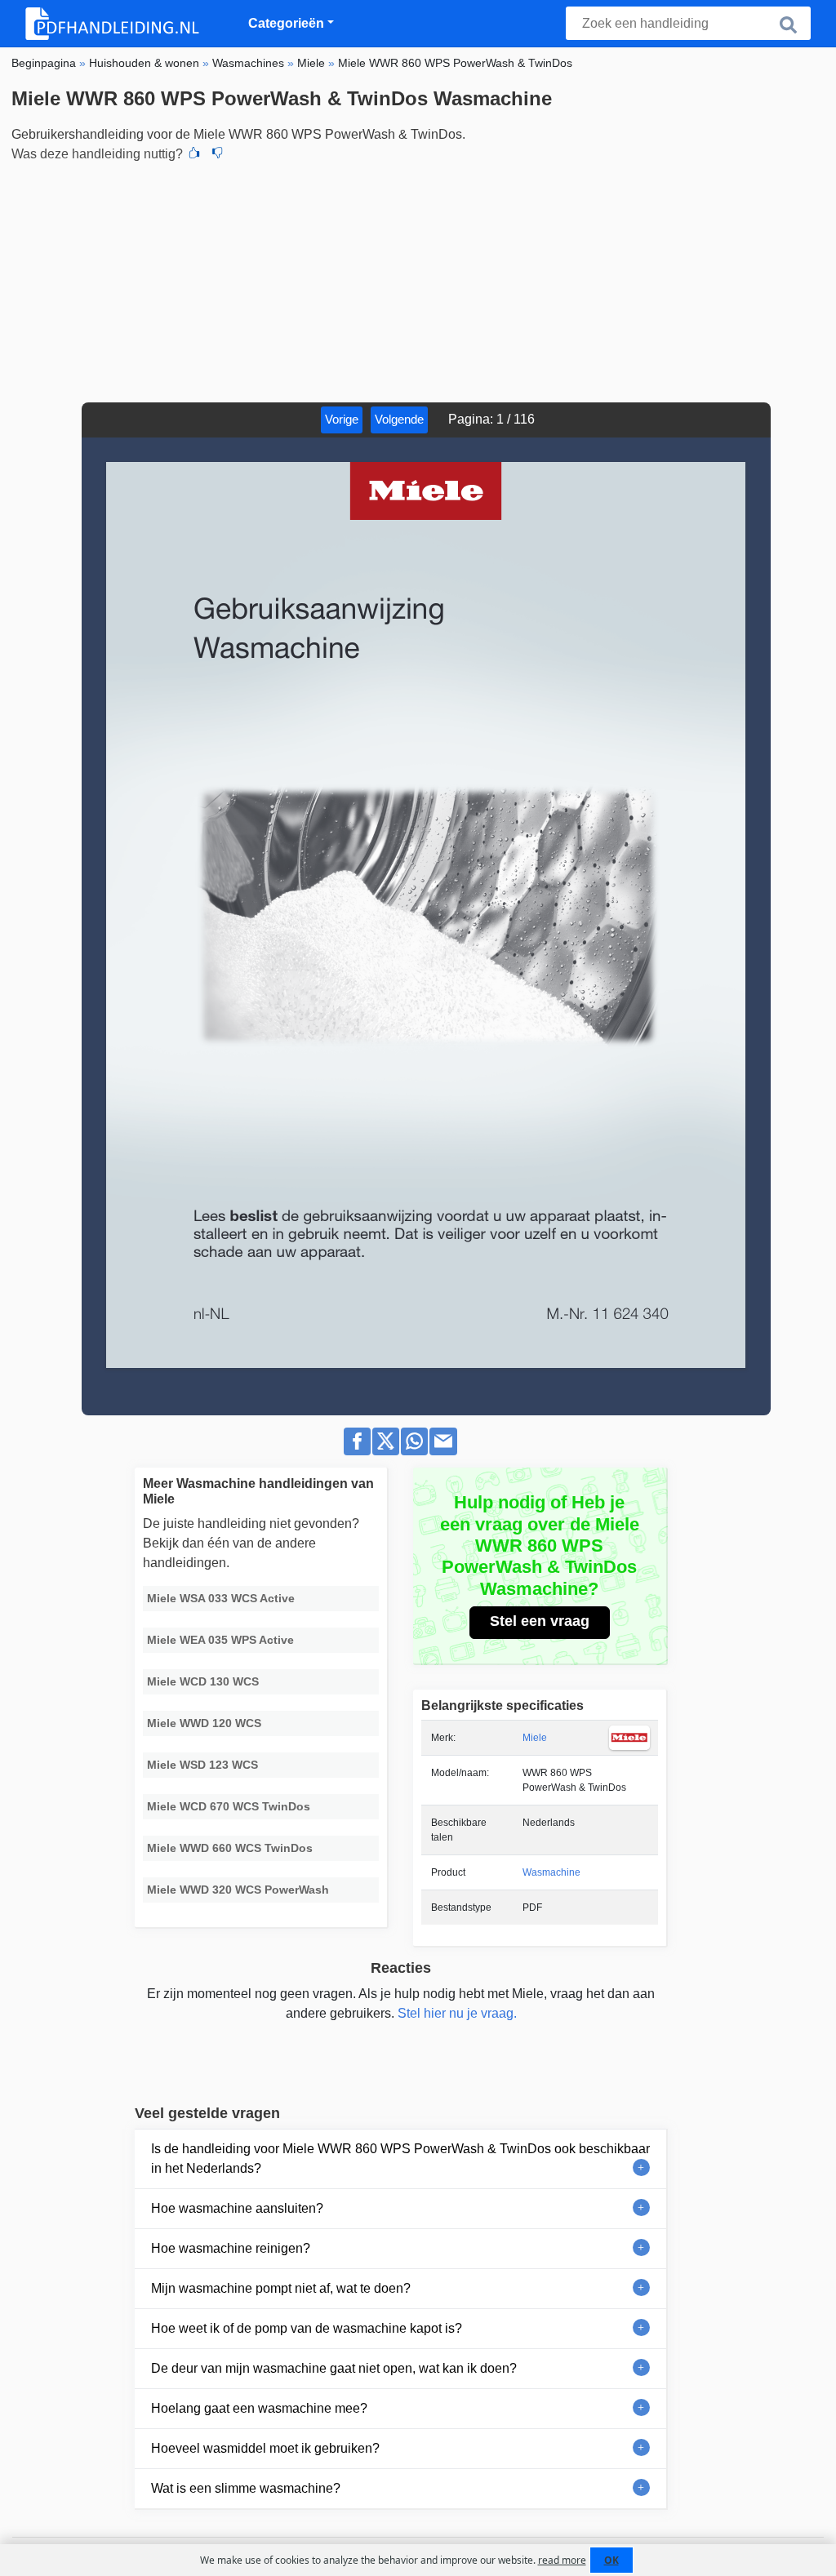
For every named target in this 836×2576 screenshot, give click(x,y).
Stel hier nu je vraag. (457, 2013)
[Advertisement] (418, 280)
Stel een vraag (540, 1621)
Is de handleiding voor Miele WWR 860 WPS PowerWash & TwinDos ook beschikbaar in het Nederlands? (400, 2159)
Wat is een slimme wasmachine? (246, 2488)
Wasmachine (551, 1872)
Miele (535, 1738)
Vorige (342, 419)
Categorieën (286, 23)
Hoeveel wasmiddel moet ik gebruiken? (265, 2448)
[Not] (217, 154)
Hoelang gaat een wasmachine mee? (259, 2408)
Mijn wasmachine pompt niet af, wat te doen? (281, 2288)
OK (611, 2560)
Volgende (399, 419)
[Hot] (194, 154)
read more (562, 2560)
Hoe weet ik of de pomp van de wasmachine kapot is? (307, 2328)
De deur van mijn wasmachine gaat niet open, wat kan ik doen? (334, 2368)
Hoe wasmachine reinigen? (231, 2248)
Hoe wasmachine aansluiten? (237, 2208)
